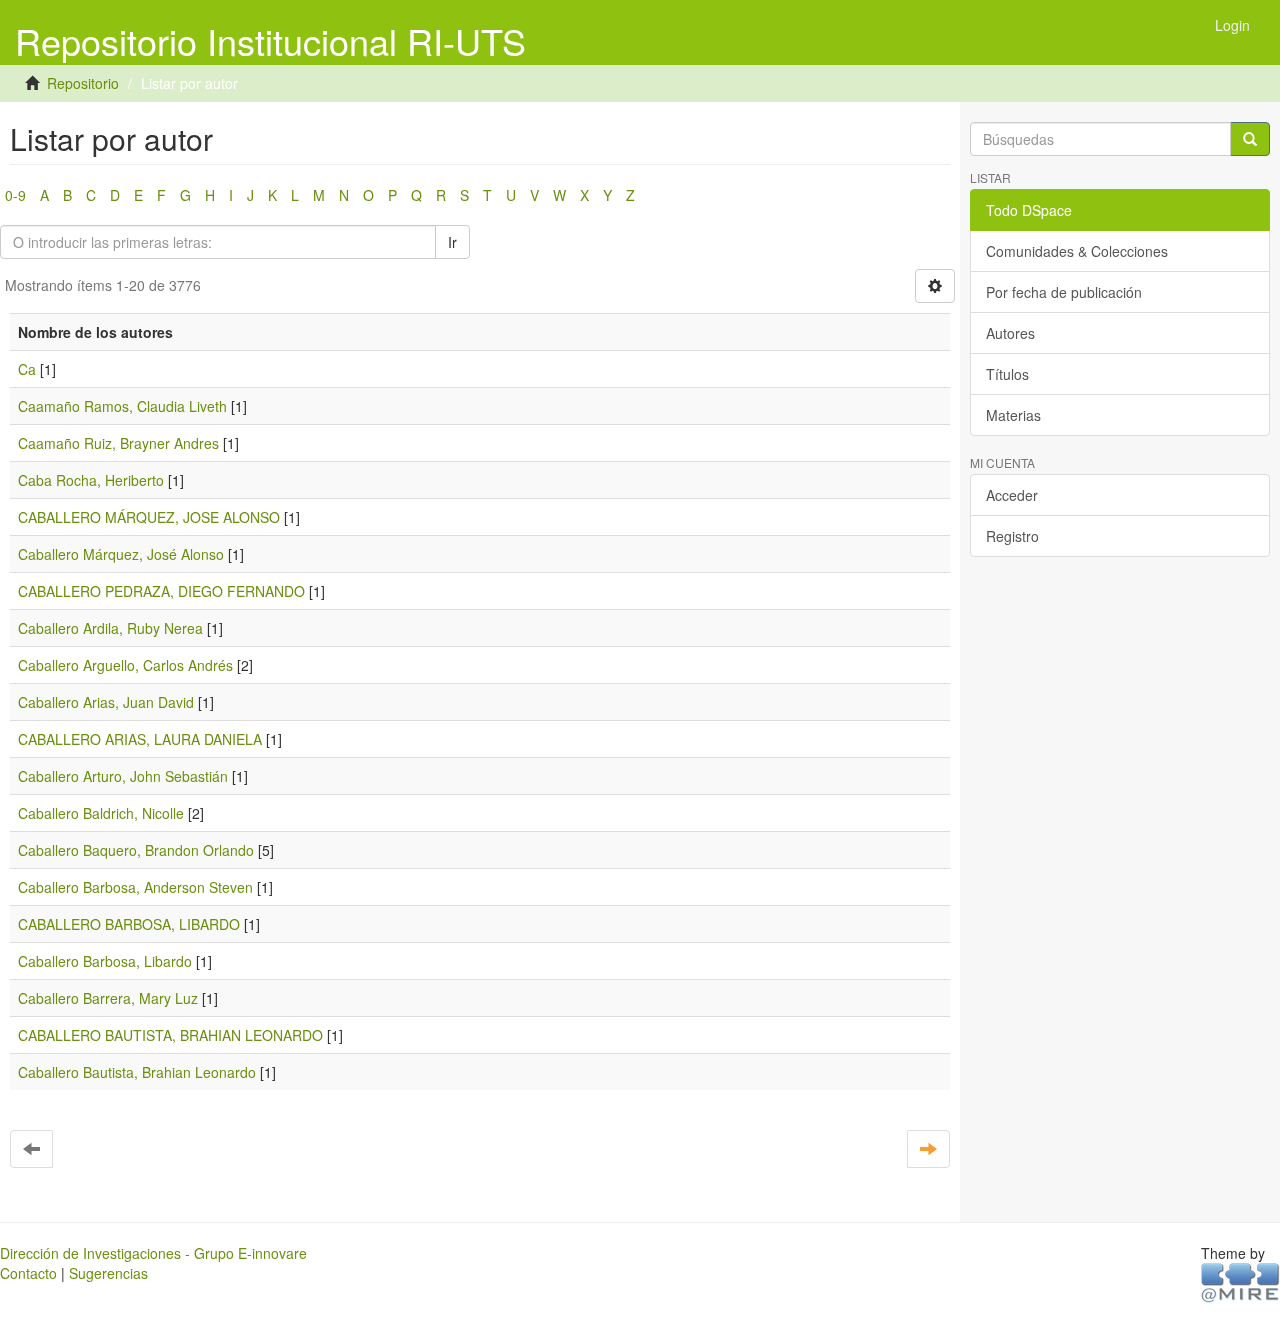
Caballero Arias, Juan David (106, 702)
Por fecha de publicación (1064, 292)
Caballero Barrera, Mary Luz (108, 998)
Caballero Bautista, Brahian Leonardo (137, 1072)
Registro (1012, 536)
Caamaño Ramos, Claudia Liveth (122, 406)
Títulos (1007, 374)
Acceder (1012, 495)
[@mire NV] (1240, 1281)
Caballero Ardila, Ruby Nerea (110, 628)
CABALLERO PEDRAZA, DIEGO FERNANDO (161, 591)
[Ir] (1250, 139)
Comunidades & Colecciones (1077, 251)
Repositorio (83, 83)
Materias (1013, 415)
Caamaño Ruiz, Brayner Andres (118, 443)
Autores (1010, 333)
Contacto (28, 1273)
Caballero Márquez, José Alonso (121, 554)
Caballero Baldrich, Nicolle (101, 813)
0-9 (15, 195)
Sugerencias (108, 1273)
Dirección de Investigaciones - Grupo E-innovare (153, 1253)
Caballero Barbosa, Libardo (105, 961)
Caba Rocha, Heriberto (91, 480)
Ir (452, 242)
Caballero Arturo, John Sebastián (123, 776)
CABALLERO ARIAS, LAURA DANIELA (140, 739)
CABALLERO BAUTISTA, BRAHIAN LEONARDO (170, 1035)
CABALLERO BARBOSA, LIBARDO (129, 924)
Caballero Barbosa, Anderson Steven (135, 887)
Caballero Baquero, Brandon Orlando (136, 850)
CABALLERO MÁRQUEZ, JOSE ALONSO (149, 517)
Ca (27, 369)
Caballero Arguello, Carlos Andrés (125, 665)
